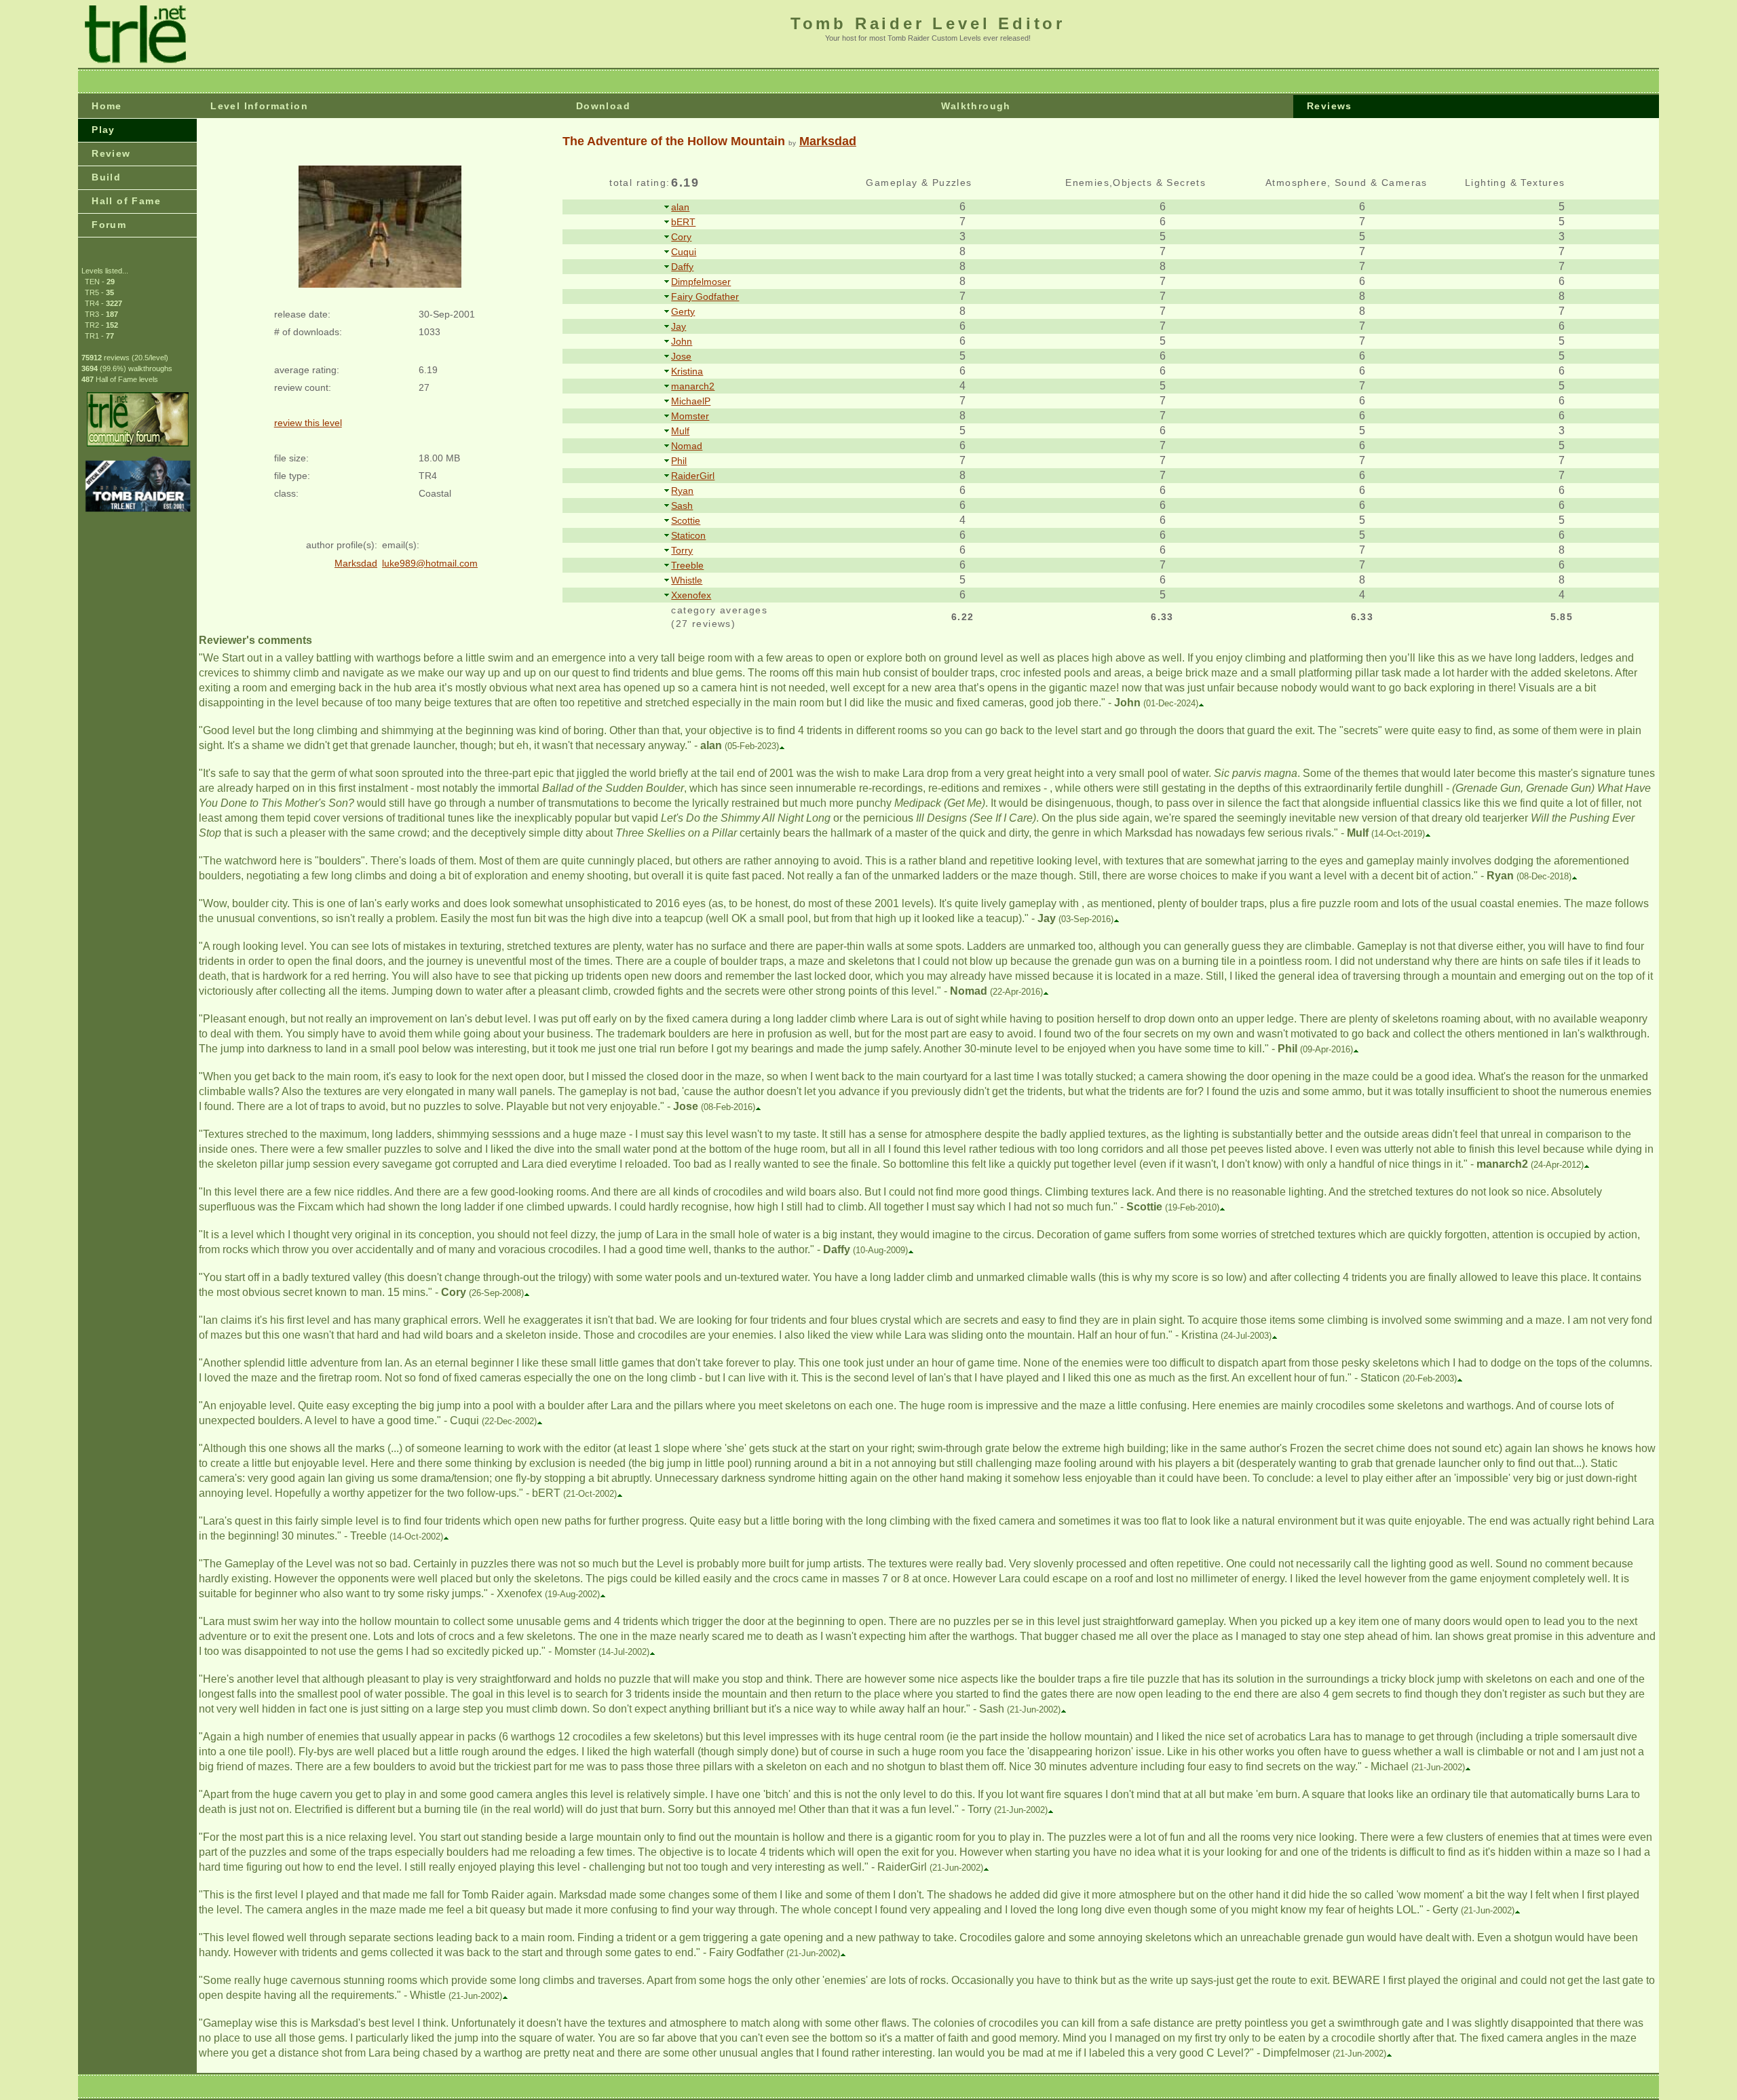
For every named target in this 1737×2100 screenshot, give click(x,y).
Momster (690, 416)
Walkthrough (976, 106)
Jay (679, 326)
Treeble (687, 565)
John (682, 341)
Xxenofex (691, 595)
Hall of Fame (126, 201)
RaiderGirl (693, 476)
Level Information (259, 106)
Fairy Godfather (705, 297)
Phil (679, 461)
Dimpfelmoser (701, 282)
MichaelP (691, 401)
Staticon (688, 535)
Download (603, 106)
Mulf (680, 431)
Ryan (682, 491)
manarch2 (693, 386)
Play (103, 130)
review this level (308, 423)
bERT (683, 222)
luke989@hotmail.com (430, 563)
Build (106, 177)
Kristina (687, 371)
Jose (681, 356)
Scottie (686, 520)
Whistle (687, 580)
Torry (682, 550)
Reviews (1330, 106)
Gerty (683, 311)
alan (680, 207)
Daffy (682, 267)
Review (111, 153)
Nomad (687, 446)
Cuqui (684, 252)
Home (107, 106)
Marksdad (828, 141)
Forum (109, 225)
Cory (681, 237)
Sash (682, 505)
